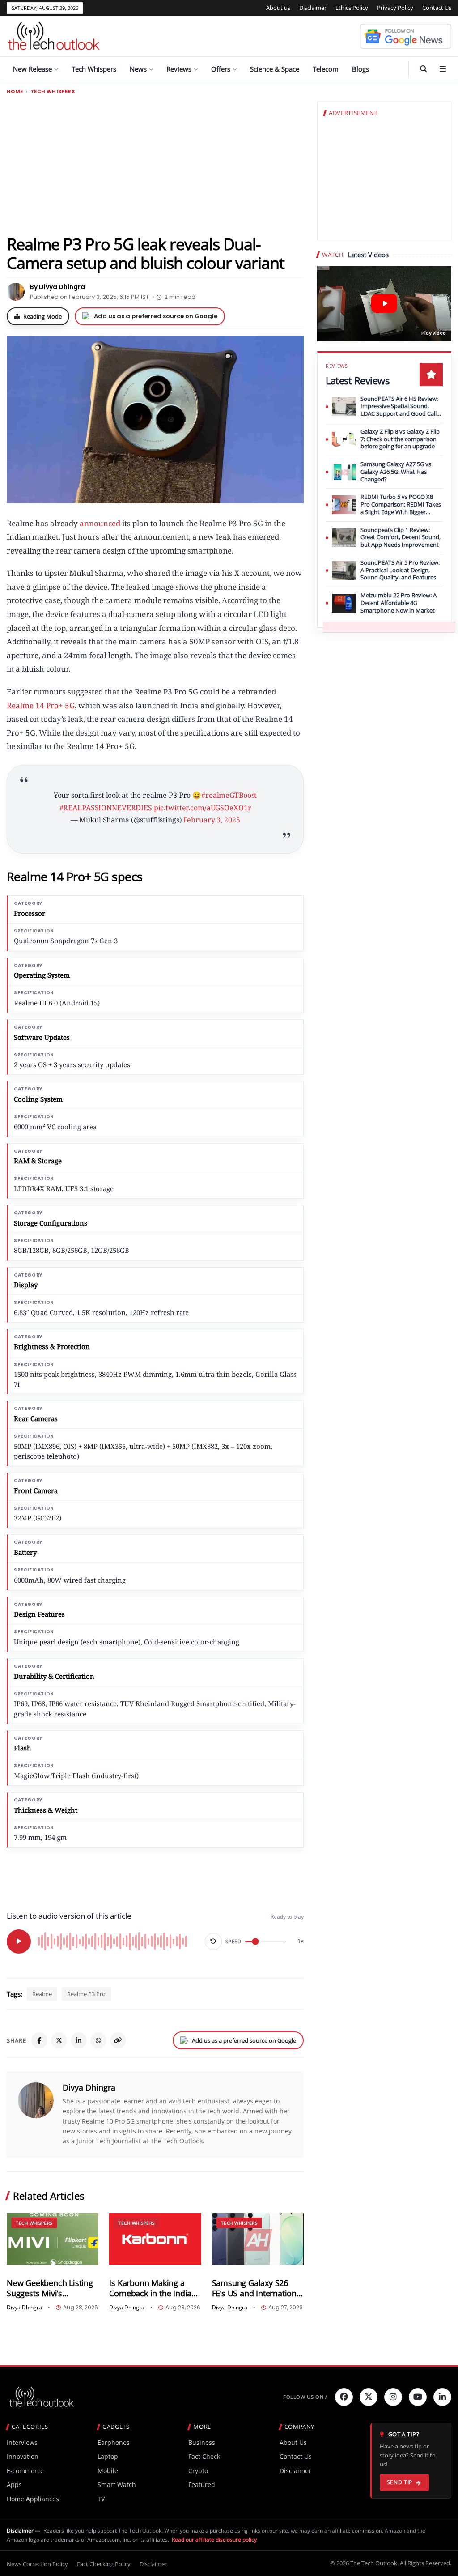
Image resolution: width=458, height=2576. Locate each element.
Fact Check (204, 2456)
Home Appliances (33, 2499)
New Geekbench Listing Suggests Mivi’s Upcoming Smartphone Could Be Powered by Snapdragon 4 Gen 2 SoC (52, 2288)
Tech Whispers (94, 69)
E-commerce (25, 2471)
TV (101, 2499)
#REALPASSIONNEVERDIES (106, 808)
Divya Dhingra (89, 2087)
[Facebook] (39, 2040)
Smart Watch (117, 2484)
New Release (32, 69)
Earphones (114, 2442)
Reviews (179, 69)
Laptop (108, 2456)
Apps (14, 2484)
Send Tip (400, 2482)
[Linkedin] (442, 2397)
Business (202, 2442)
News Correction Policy (37, 2564)
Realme (42, 1994)
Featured (202, 2484)
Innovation (23, 2456)
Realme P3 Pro (86, 1994)
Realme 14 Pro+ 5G (41, 705)
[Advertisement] (155, 164)
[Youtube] (418, 2397)
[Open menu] (443, 69)
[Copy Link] (118, 2040)
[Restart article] (213, 1942)
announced (100, 523)
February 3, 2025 (212, 820)
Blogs (360, 69)
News (138, 69)
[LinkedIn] (79, 2040)
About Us (293, 2442)
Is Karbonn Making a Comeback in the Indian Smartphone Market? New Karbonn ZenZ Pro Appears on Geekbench (153, 2288)
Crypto (198, 2471)
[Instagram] (393, 2397)
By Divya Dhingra (57, 287)
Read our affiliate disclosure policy (214, 2540)
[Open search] (424, 69)
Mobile (108, 2471)
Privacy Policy (395, 8)
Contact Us (437, 8)
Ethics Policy (352, 8)
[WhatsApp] (98, 2040)
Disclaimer (313, 8)
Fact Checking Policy (104, 2564)
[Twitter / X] (59, 2040)
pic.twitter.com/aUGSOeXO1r (203, 808)
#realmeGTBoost (229, 795)
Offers (221, 69)
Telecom (326, 69)
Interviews (22, 2442)
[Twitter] (369, 2397)
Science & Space (275, 69)
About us (278, 8)
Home (15, 92)
